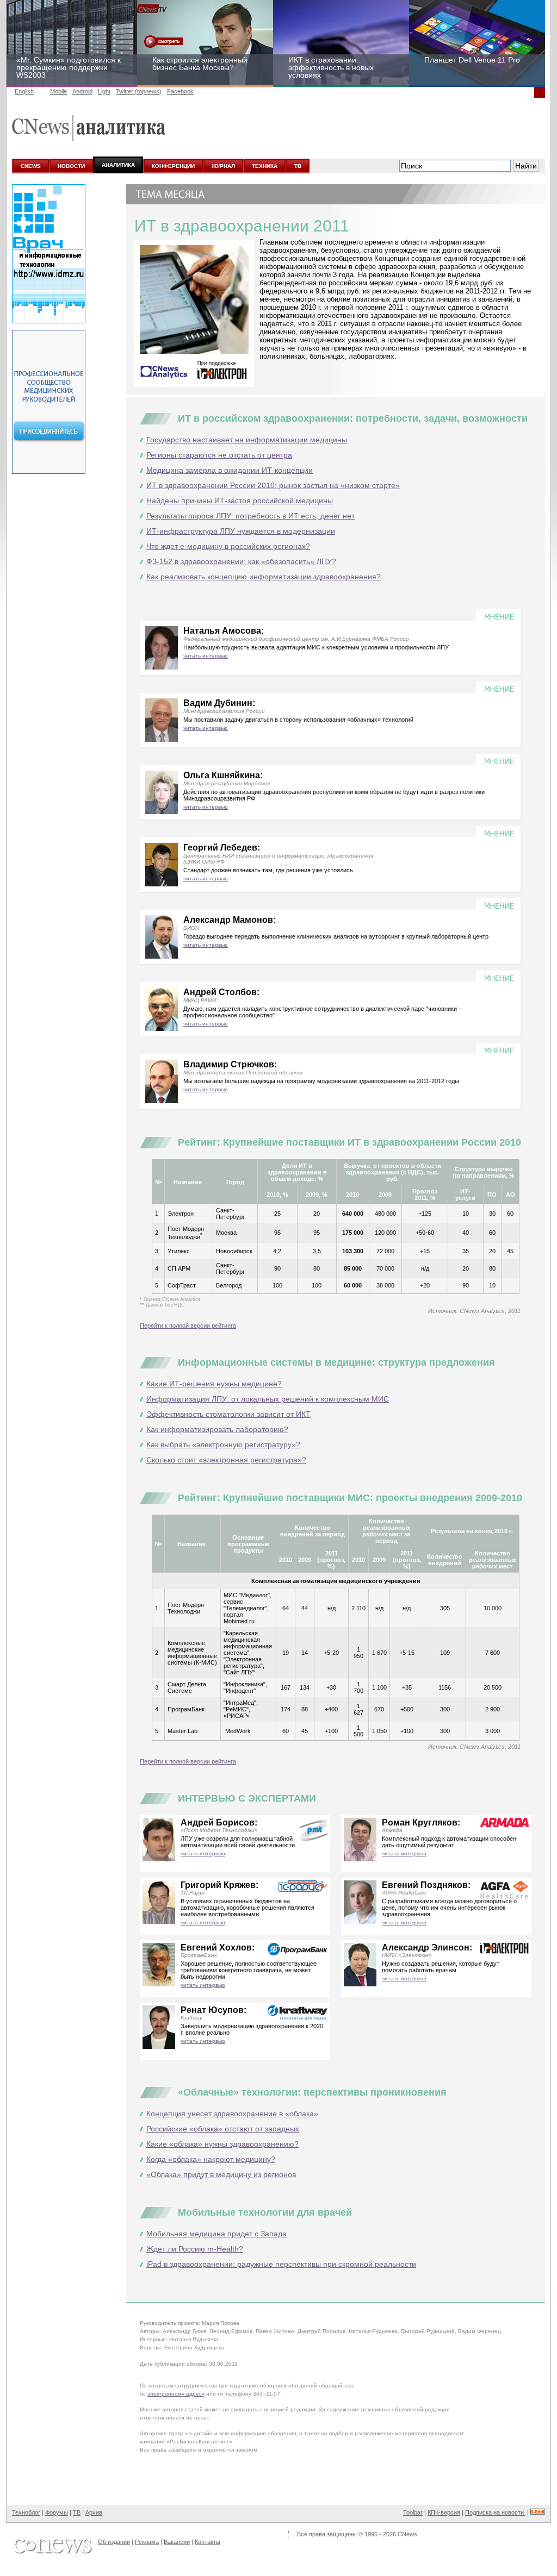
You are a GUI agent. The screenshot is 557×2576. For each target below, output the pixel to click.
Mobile (58, 91)
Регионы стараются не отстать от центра (219, 455)
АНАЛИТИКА (118, 165)
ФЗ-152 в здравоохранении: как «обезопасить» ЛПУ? (241, 561)
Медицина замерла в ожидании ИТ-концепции (230, 470)
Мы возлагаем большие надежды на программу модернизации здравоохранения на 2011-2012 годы (321, 1081)
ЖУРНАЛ (223, 166)
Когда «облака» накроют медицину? (211, 2159)
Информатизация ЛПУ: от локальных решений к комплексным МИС (268, 1399)
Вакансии (177, 2542)
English (24, 91)
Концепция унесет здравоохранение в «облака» (232, 2114)
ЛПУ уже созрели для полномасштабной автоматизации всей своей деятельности (238, 1842)
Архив (94, 2512)
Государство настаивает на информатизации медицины (247, 440)
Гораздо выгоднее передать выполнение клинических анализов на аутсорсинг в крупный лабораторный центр (336, 936)
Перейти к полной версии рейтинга (188, 1325)
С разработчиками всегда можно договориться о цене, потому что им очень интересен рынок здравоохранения (449, 1908)
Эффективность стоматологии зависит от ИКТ (228, 1414)
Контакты (208, 2542)
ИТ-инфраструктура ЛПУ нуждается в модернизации (241, 531)
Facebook (180, 91)
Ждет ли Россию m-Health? (195, 2249)
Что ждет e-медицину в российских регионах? (228, 546)
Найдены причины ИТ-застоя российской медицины (240, 501)
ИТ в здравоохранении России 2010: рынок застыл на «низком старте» (273, 485)
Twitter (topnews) (139, 91)
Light (104, 91)
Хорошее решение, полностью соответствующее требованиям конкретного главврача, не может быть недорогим (249, 1970)
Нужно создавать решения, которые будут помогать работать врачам (441, 1967)
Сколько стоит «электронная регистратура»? (226, 1460)
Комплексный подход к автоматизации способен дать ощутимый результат (449, 1842)
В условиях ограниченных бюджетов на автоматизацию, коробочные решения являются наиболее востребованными (247, 1908)
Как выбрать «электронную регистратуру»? (223, 1445)
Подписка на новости (495, 2512)
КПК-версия (444, 2512)
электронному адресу (176, 2394)
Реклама (147, 2542)
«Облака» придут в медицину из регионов (221, 2174)
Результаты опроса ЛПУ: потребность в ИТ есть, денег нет (250, 516)
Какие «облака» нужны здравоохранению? (222, 2144)
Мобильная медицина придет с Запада (216, 2234)
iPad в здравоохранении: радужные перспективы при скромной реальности (281, 2264)
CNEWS (31, 166)
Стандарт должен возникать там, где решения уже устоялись (268, 870)
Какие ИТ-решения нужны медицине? (214, 1384)
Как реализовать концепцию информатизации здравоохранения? (264, 577)
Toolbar (413, 2512)
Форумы (57, 2512)
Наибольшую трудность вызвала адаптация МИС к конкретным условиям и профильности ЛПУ (316, 647)
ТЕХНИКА (265, 166)
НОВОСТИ (71, 166)
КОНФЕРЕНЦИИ (173, 166)
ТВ (298, 166)
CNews (407, 2534)
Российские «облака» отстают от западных (223, 2129)
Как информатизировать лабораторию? (217, 1429)
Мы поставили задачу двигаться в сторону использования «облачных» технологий (298, 720)
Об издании (114, 2542)
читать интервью (206, 656)
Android (82, 91)
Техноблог (26, 2512)
